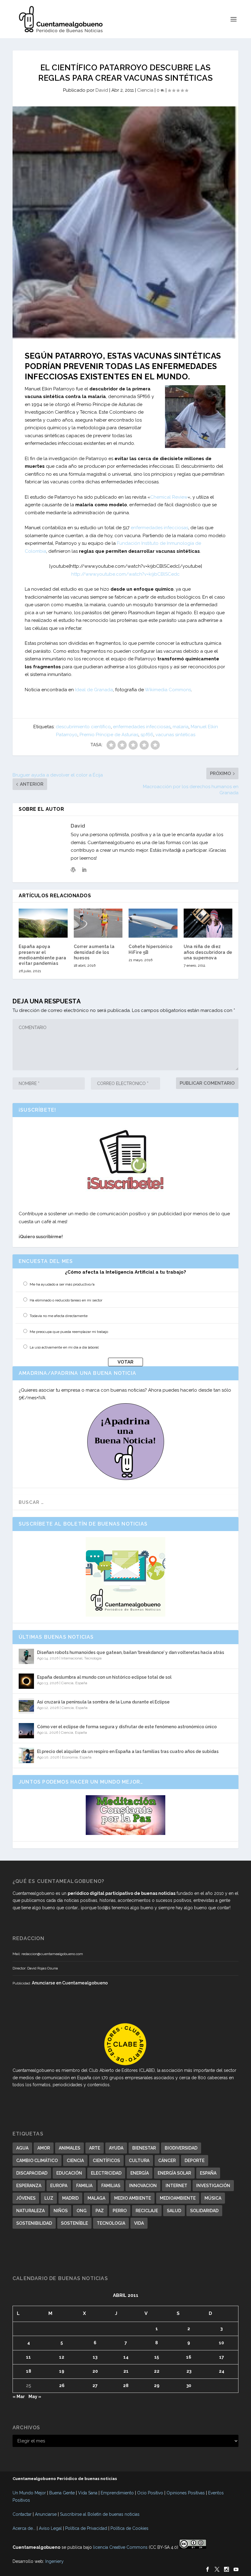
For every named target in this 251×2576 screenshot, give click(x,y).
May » (35, 2397)
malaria (181, 727)
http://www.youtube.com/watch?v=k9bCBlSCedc (125, 574)
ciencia (75, 2161)
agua (22, 2148)
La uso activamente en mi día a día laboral (64, 1347)
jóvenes (26, 2198)
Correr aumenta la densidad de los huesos (94, 952)
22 (157, 2371)
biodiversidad (181, 2148)
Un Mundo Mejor (29, 2493)
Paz (100, 2211)
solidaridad (204, 2211)
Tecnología (93, 1658)
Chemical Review (169, 497)
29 (157, 2386)
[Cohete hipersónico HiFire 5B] (153, 923)
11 (28, 2357)
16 (189, 2357)
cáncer (167, 2161)
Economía (70, 1757)
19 (62, 2371)
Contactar (22, 2514)
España (81, 1683)
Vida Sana (88, 2493)
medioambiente (178, 2198)
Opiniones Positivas (186, 2493)
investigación (213, 2186)
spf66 (147, 735)
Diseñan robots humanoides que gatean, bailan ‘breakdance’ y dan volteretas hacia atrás (131, 1652)
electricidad (106, 2173)
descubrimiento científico (83, 727)
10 (221, 2343)
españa (208, 2173)
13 (95, 2357)
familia (84, 2186)
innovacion (143, 2186)
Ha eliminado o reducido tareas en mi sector (66, 1300)
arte (95, 2148)
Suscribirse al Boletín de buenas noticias (100, 2514)
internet (176, 2186)
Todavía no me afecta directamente (59, 1316)
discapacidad (32, 2173)
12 (62, 2357)
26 (62, 2386)
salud (174, 2211)
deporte (195, 2161)
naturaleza (30, 2211)
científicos (106, 2161)
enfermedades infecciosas (159, 528)
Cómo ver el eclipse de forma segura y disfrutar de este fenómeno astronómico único (127, 1727)
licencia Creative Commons (120, 2547)
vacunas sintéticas (175, 735)
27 (95, 2386)
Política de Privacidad (86, 2528)
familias (111, 2186)
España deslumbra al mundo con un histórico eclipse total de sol (104, 1677)
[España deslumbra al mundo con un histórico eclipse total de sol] (26, 1681)
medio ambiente (133, 2198)
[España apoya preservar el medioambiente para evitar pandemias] (43, 923)
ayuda (116, 2148)
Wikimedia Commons (168, 690)
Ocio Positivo (150, 2493)
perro (120, 2211)
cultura (139, 2161)
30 (189, 2386)
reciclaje (147, 2211)
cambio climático (37, 2161)
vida (139, 2223)
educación (69, 2173)
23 (189, 2371)
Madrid (70, 2198)
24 (222, 2371)
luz (49, 2198)
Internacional (72, 1658)
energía (140, 2173)
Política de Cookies (129, 2528)
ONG (82, 2211)
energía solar (174, 2173)
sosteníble (74, 2223)
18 (29, 2371)
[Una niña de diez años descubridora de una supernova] (208, 923)
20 (95, 2371)
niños (61, 2211)
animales (69, 2148)
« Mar (19, 2397)
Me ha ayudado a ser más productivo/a (62, 1284)
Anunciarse (46, 2514)
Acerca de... (24, 2528)
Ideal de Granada (94, 690)
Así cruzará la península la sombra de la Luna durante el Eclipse (103, 1702)
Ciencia (145, 90)
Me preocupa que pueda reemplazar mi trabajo (69, 1332)
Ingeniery (54, 2561)
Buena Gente (62, 2493)
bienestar (144, 2148)
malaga (96, 2198)
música (213, 2198)
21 (126, 2371)
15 (157, 2357)
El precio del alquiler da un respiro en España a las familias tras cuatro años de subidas (128, 1751)
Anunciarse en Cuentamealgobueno (70, 1983)
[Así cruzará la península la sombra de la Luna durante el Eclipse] (26, 1706)
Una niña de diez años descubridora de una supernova (208, 952)
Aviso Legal (50, 2528)
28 (126, 2386)
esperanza (29, 2186)
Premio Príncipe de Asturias (109, 735)
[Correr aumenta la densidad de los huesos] (98, 923)
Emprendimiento (117, 2493)
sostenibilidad (34, 2223)
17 (222, 2357)
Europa (59, 2186)
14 (126, 2357)
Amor (44, 2148)
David (102, 90)
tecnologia (111, 2223)
